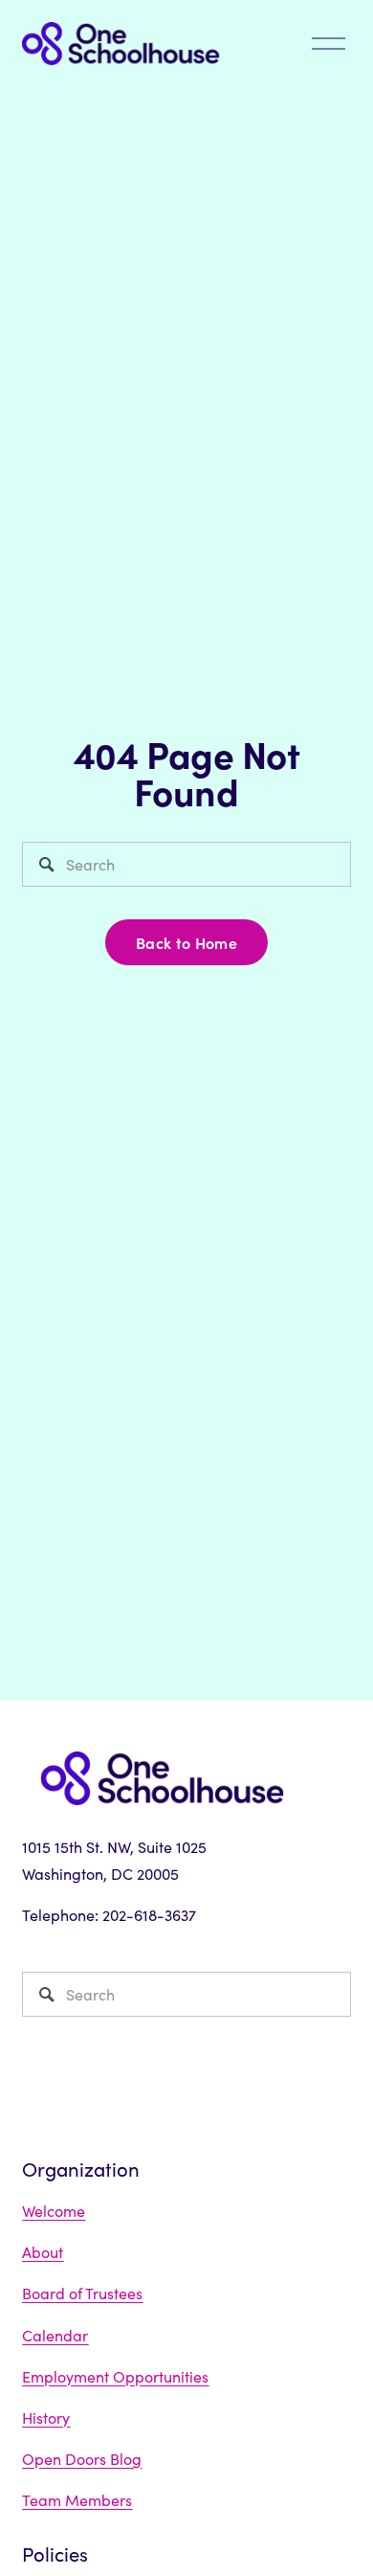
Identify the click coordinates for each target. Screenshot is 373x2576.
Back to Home (186, 942)
